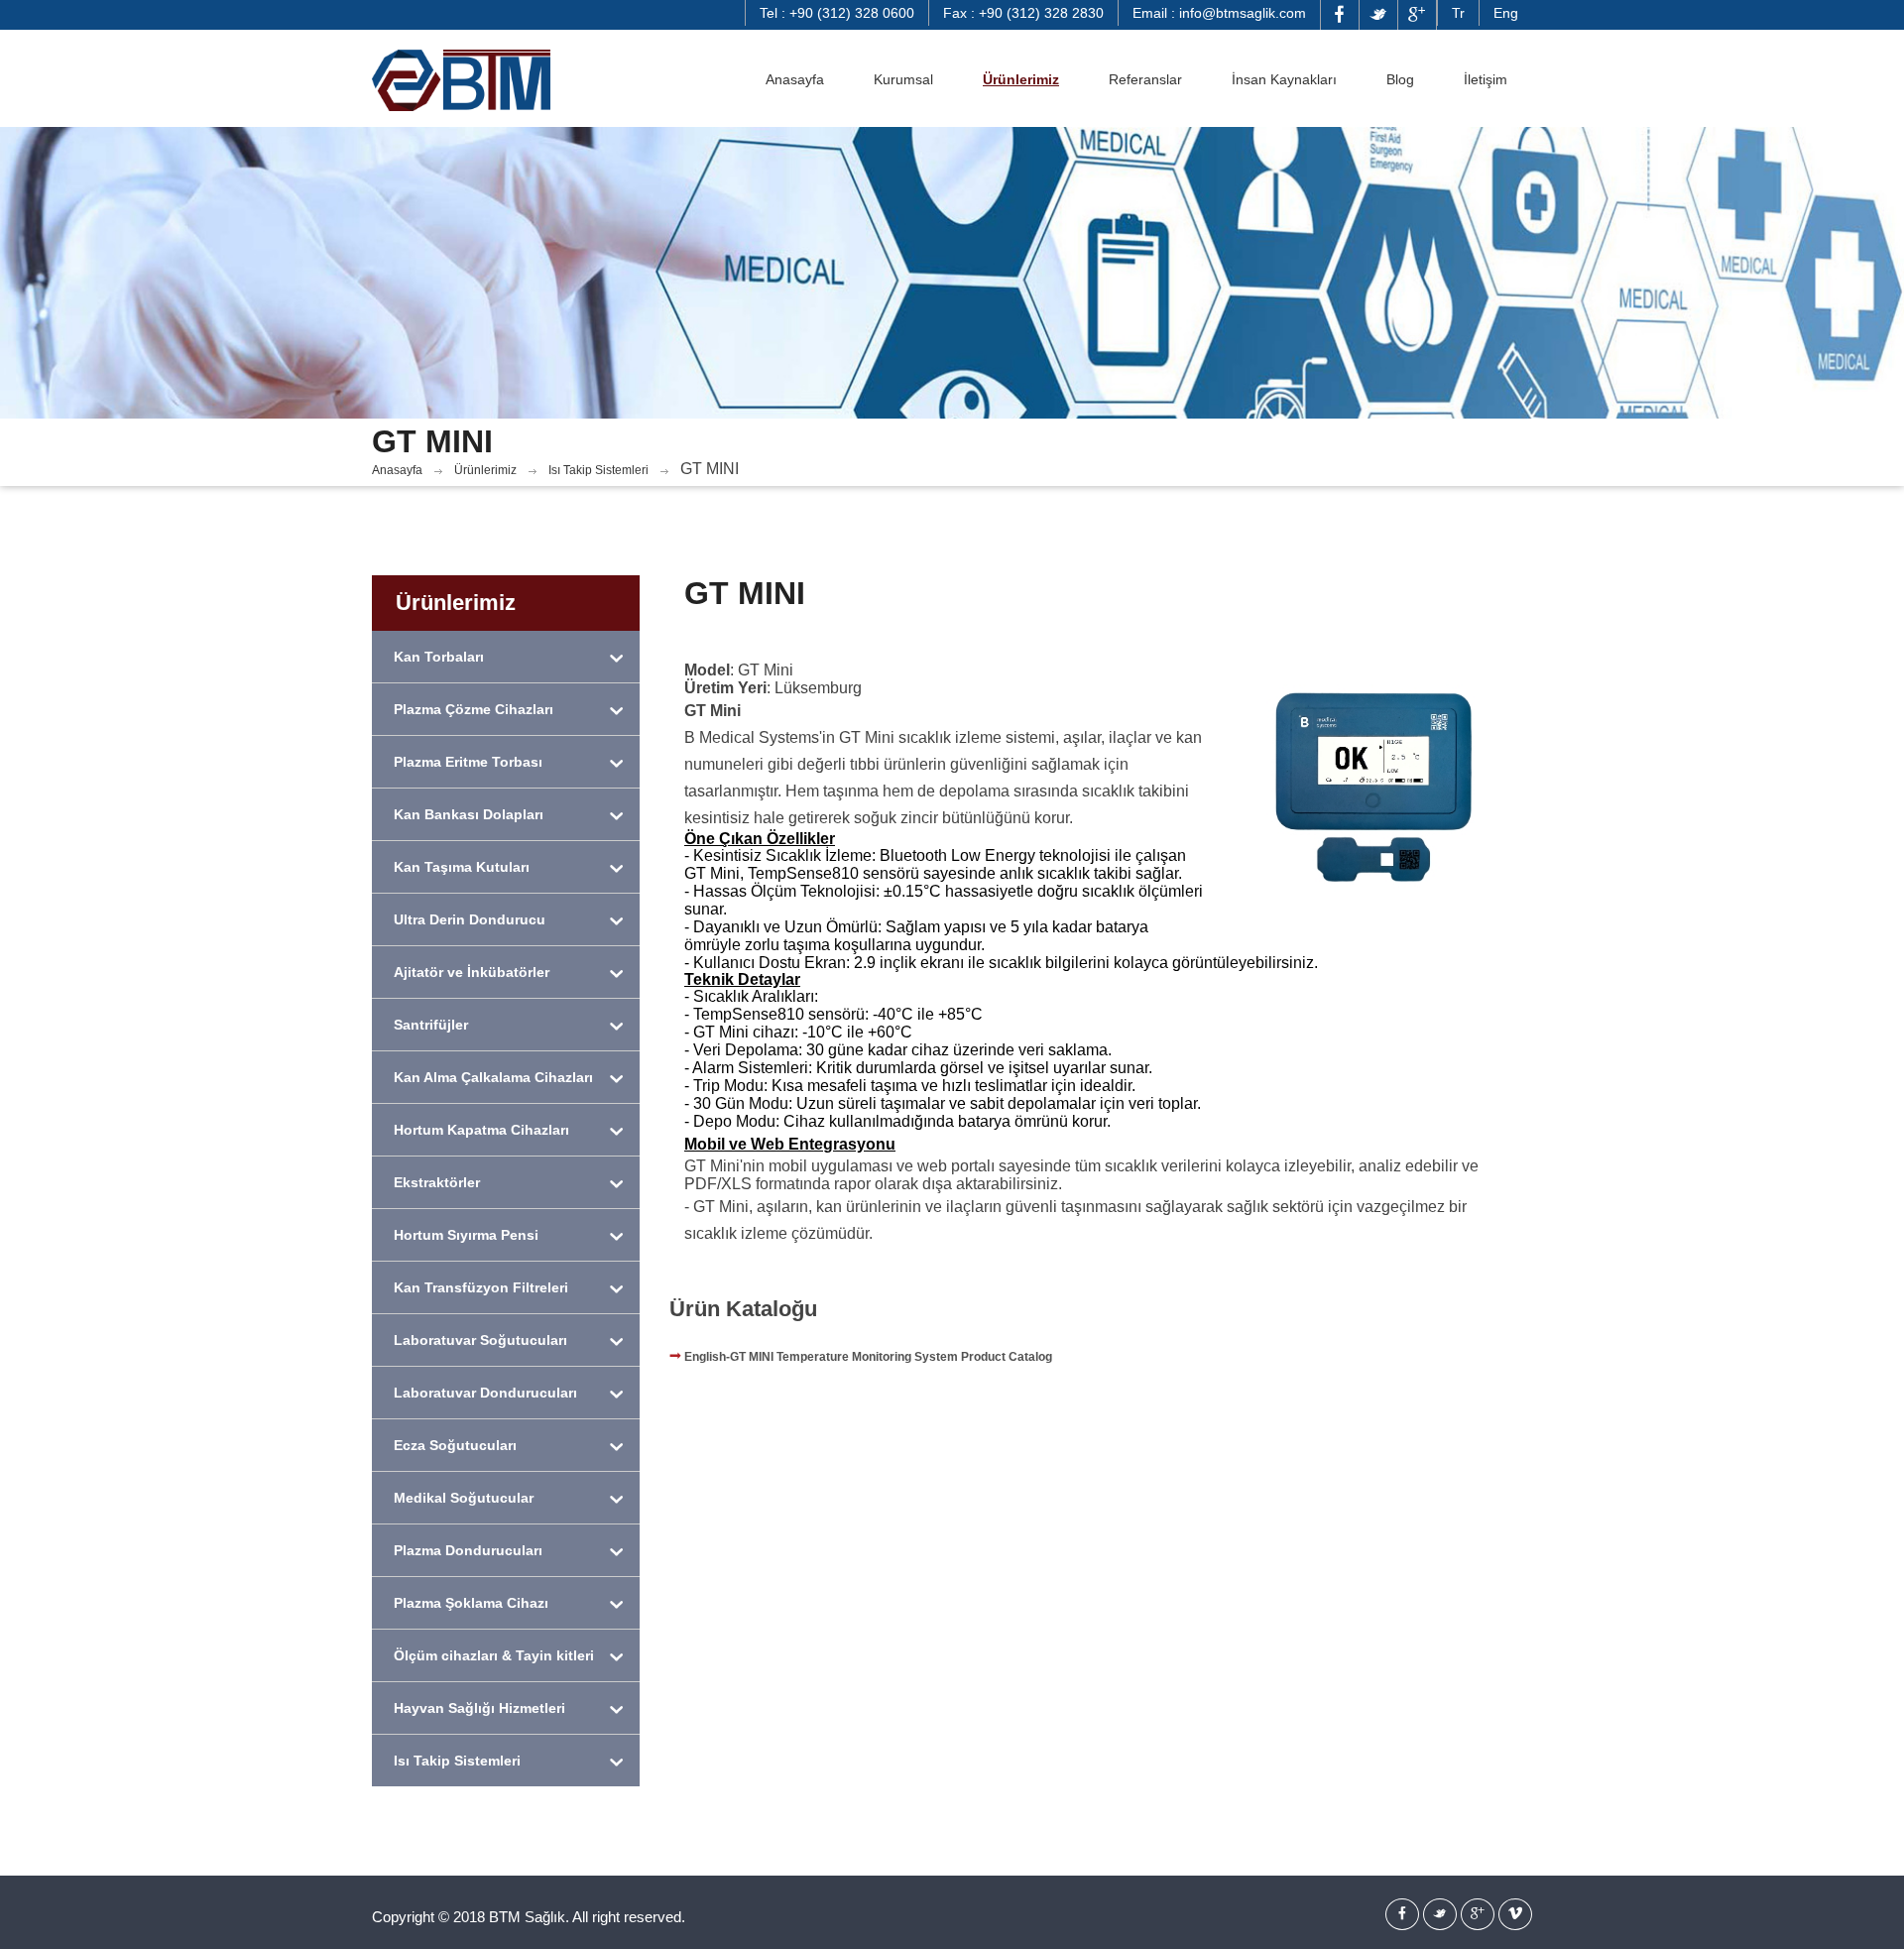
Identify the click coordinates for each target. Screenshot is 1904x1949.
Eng (1506, 13)
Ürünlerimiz (1021, 79)
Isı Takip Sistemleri (598, 470)
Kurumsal (903, 79)
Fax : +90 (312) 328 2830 (1023, 13)
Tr (1458, 13)
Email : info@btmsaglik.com (1219, 13)
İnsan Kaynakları (1284, 79)
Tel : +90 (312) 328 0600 (837, 13)
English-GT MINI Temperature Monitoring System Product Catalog (867, 1357)
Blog (1400, 79)
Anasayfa (795, 79)
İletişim (1486, 79)
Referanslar (1145, 79)
